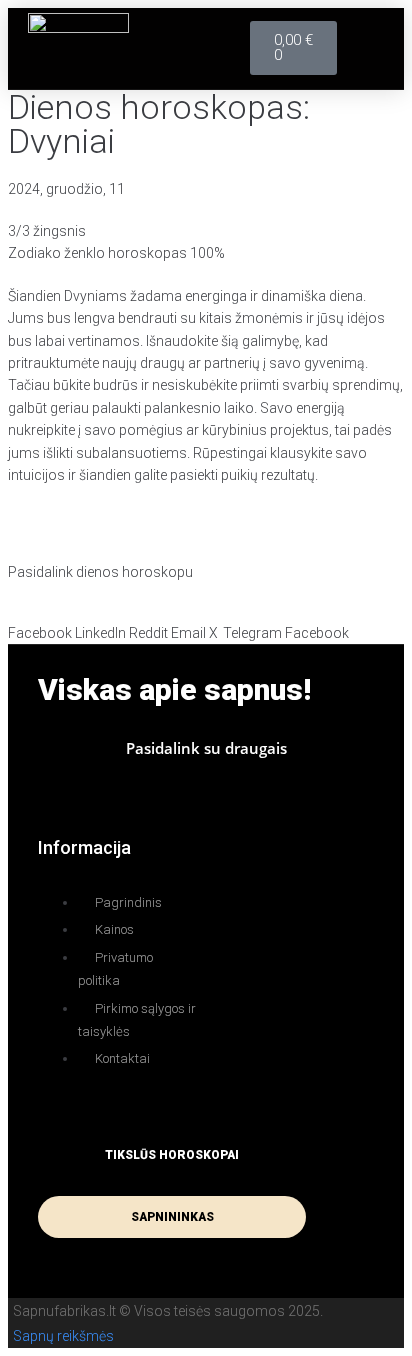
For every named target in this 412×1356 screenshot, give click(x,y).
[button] (368, 48)
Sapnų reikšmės (63, 1336)
